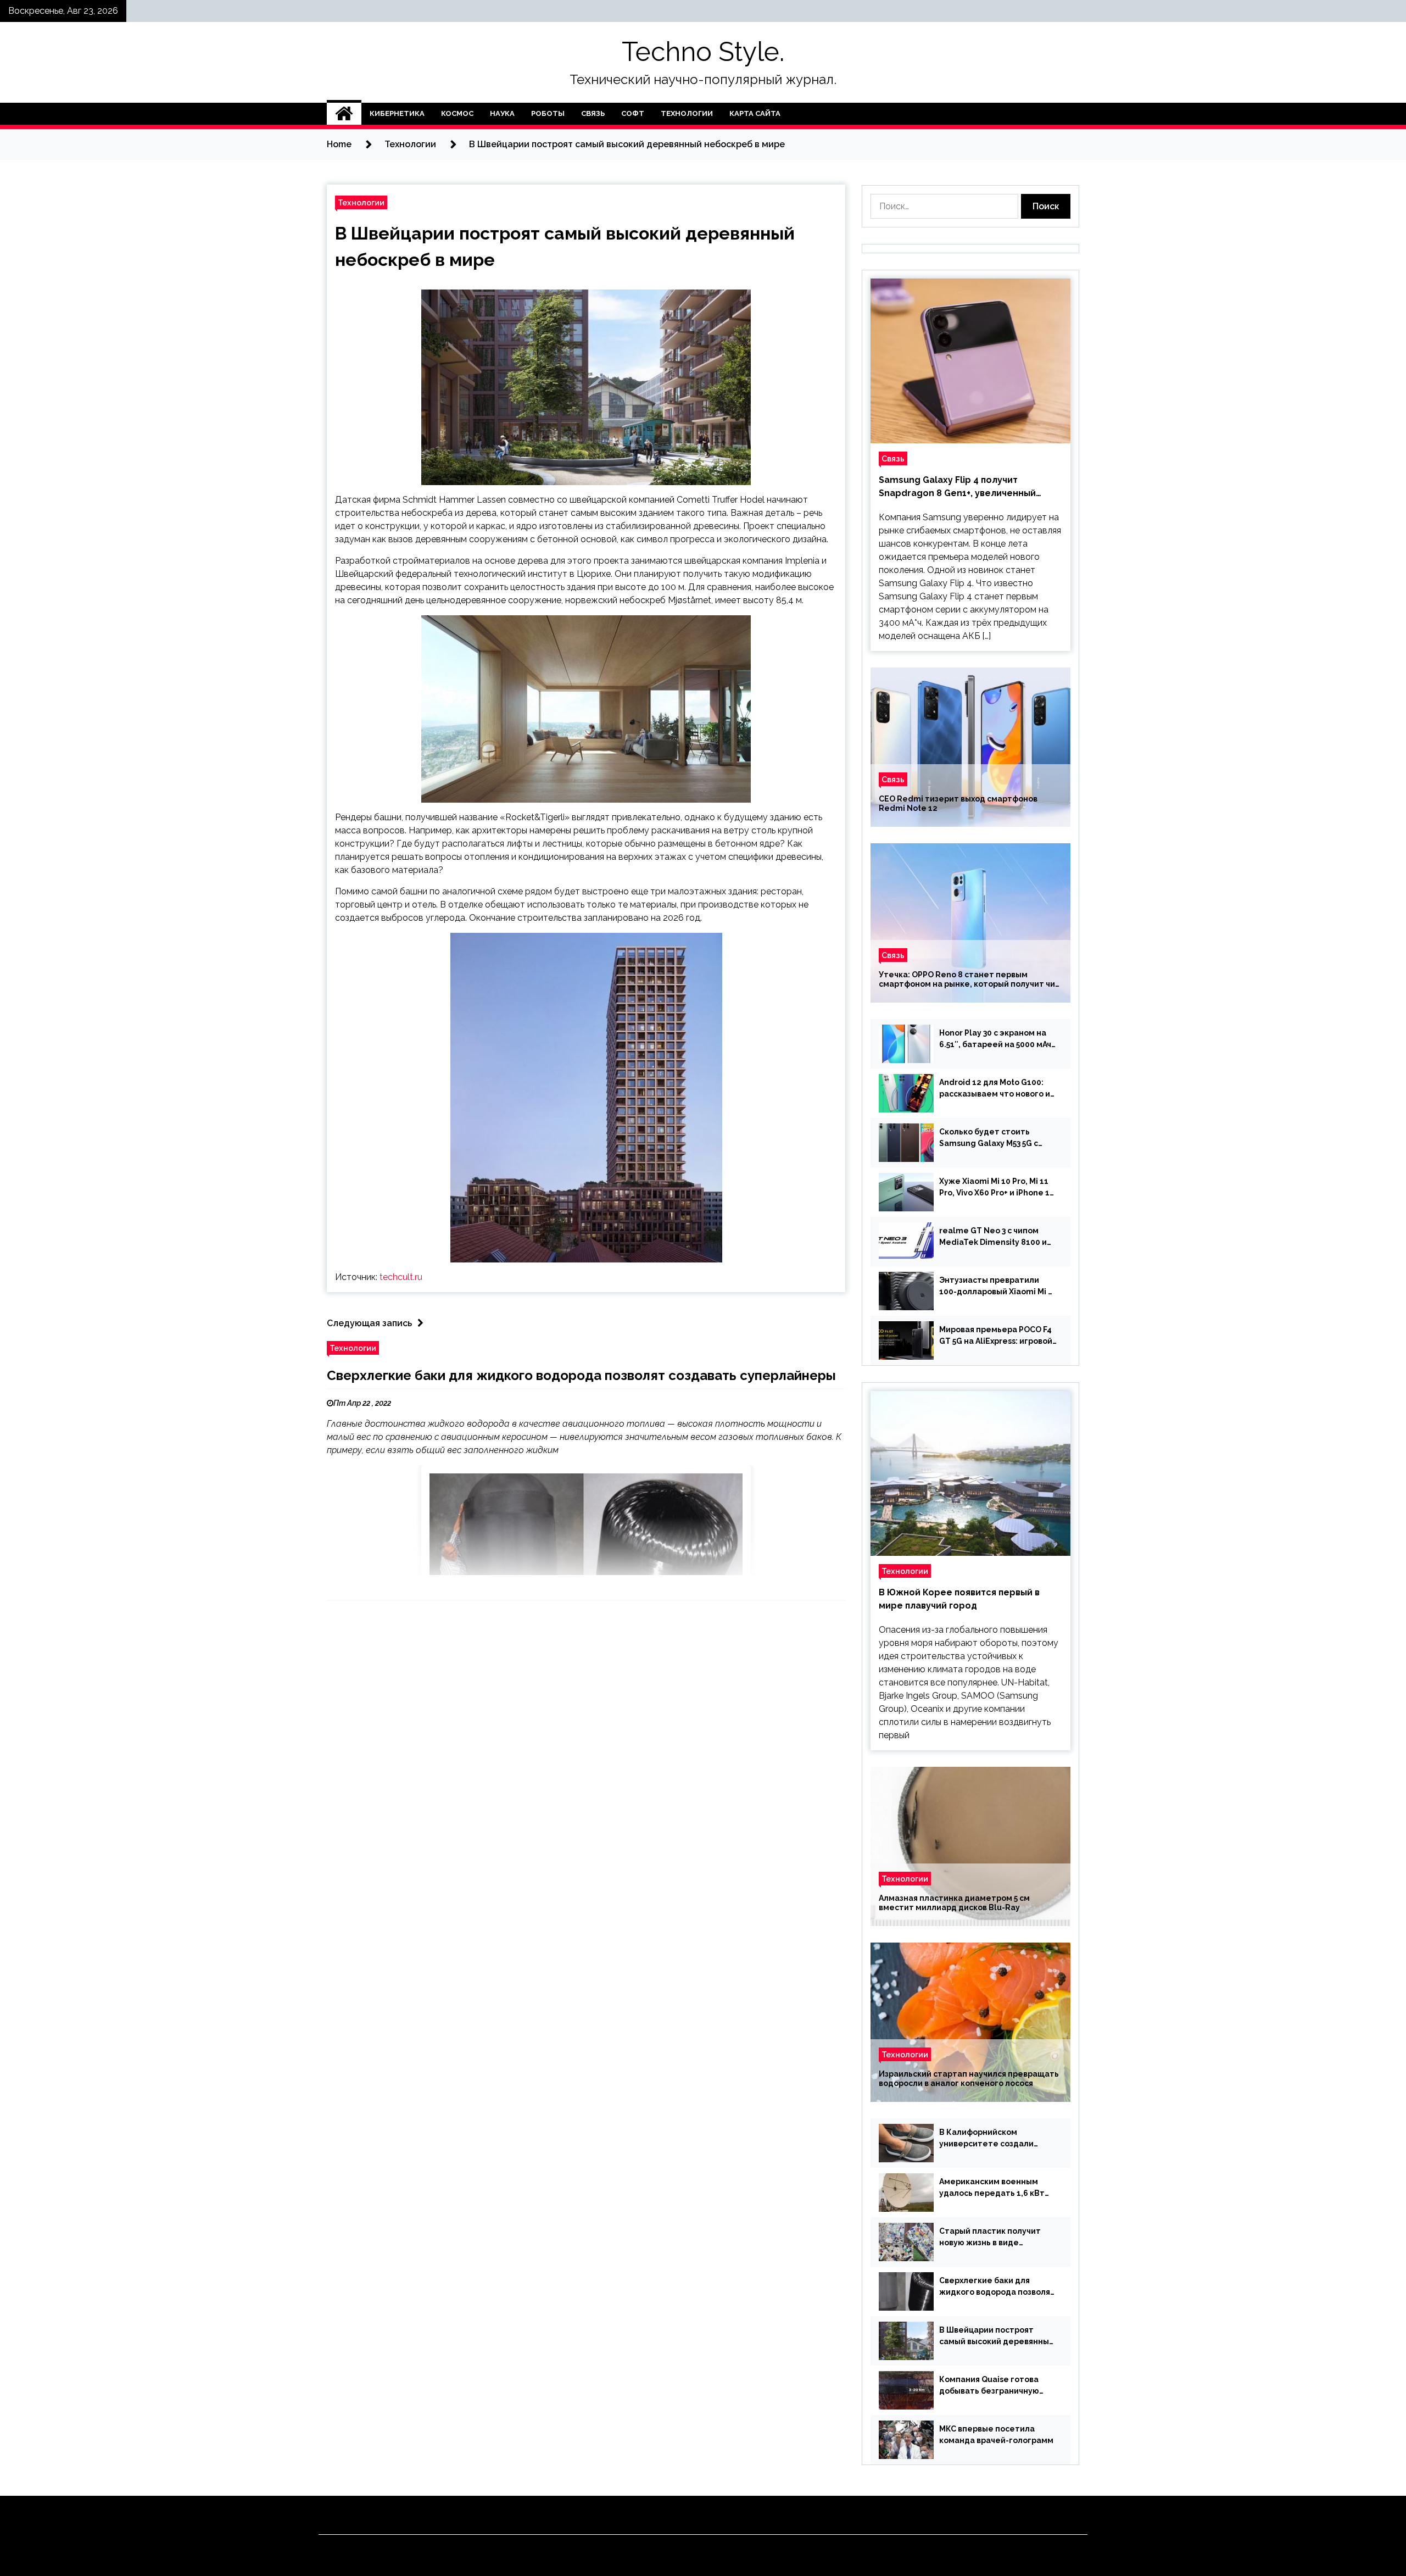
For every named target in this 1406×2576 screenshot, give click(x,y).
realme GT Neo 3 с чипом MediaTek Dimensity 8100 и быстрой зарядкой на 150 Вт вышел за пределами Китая (996, 1237)
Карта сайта (755, 113)
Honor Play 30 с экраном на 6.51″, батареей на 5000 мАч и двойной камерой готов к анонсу (995, 1039)
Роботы (548, 113)
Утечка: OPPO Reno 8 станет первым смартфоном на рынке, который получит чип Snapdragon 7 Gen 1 (969, 980)
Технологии (687, 113)
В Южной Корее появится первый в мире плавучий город (959, 1599)
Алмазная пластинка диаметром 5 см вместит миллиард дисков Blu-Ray (954, 1903)
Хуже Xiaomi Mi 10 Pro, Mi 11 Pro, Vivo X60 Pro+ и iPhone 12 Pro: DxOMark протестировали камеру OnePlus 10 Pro (997, 1188)
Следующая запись (369, 1323)
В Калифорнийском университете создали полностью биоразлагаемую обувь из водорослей (997, 2139)
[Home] (344, 114)
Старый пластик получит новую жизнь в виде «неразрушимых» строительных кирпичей (990, 2238)
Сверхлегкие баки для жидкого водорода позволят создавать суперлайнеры (581, 1375)
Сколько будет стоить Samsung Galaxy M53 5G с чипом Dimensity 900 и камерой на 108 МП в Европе (996, 1138)
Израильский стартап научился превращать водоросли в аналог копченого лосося (969, 2079)
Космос (457, 113)
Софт (633, 113)
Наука (502, 113)
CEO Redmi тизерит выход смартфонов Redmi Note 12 (958, 803)
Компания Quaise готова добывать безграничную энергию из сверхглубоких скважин (993, 2386)
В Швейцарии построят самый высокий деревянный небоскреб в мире (997, 2336)
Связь (593, 113)
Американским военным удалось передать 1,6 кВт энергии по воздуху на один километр (995, 2188)
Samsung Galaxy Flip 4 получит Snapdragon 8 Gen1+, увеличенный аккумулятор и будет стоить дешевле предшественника (967, 487)
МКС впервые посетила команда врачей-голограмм (996, 2435)
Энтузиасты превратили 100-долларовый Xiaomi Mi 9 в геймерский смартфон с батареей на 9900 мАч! (996, 1287)
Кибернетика (397, 113)
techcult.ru (401, 1277)
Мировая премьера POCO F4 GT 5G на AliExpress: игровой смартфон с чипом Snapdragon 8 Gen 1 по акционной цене (996, 1336)
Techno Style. (703, 52)
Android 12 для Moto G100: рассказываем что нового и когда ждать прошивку (995, 1089)
